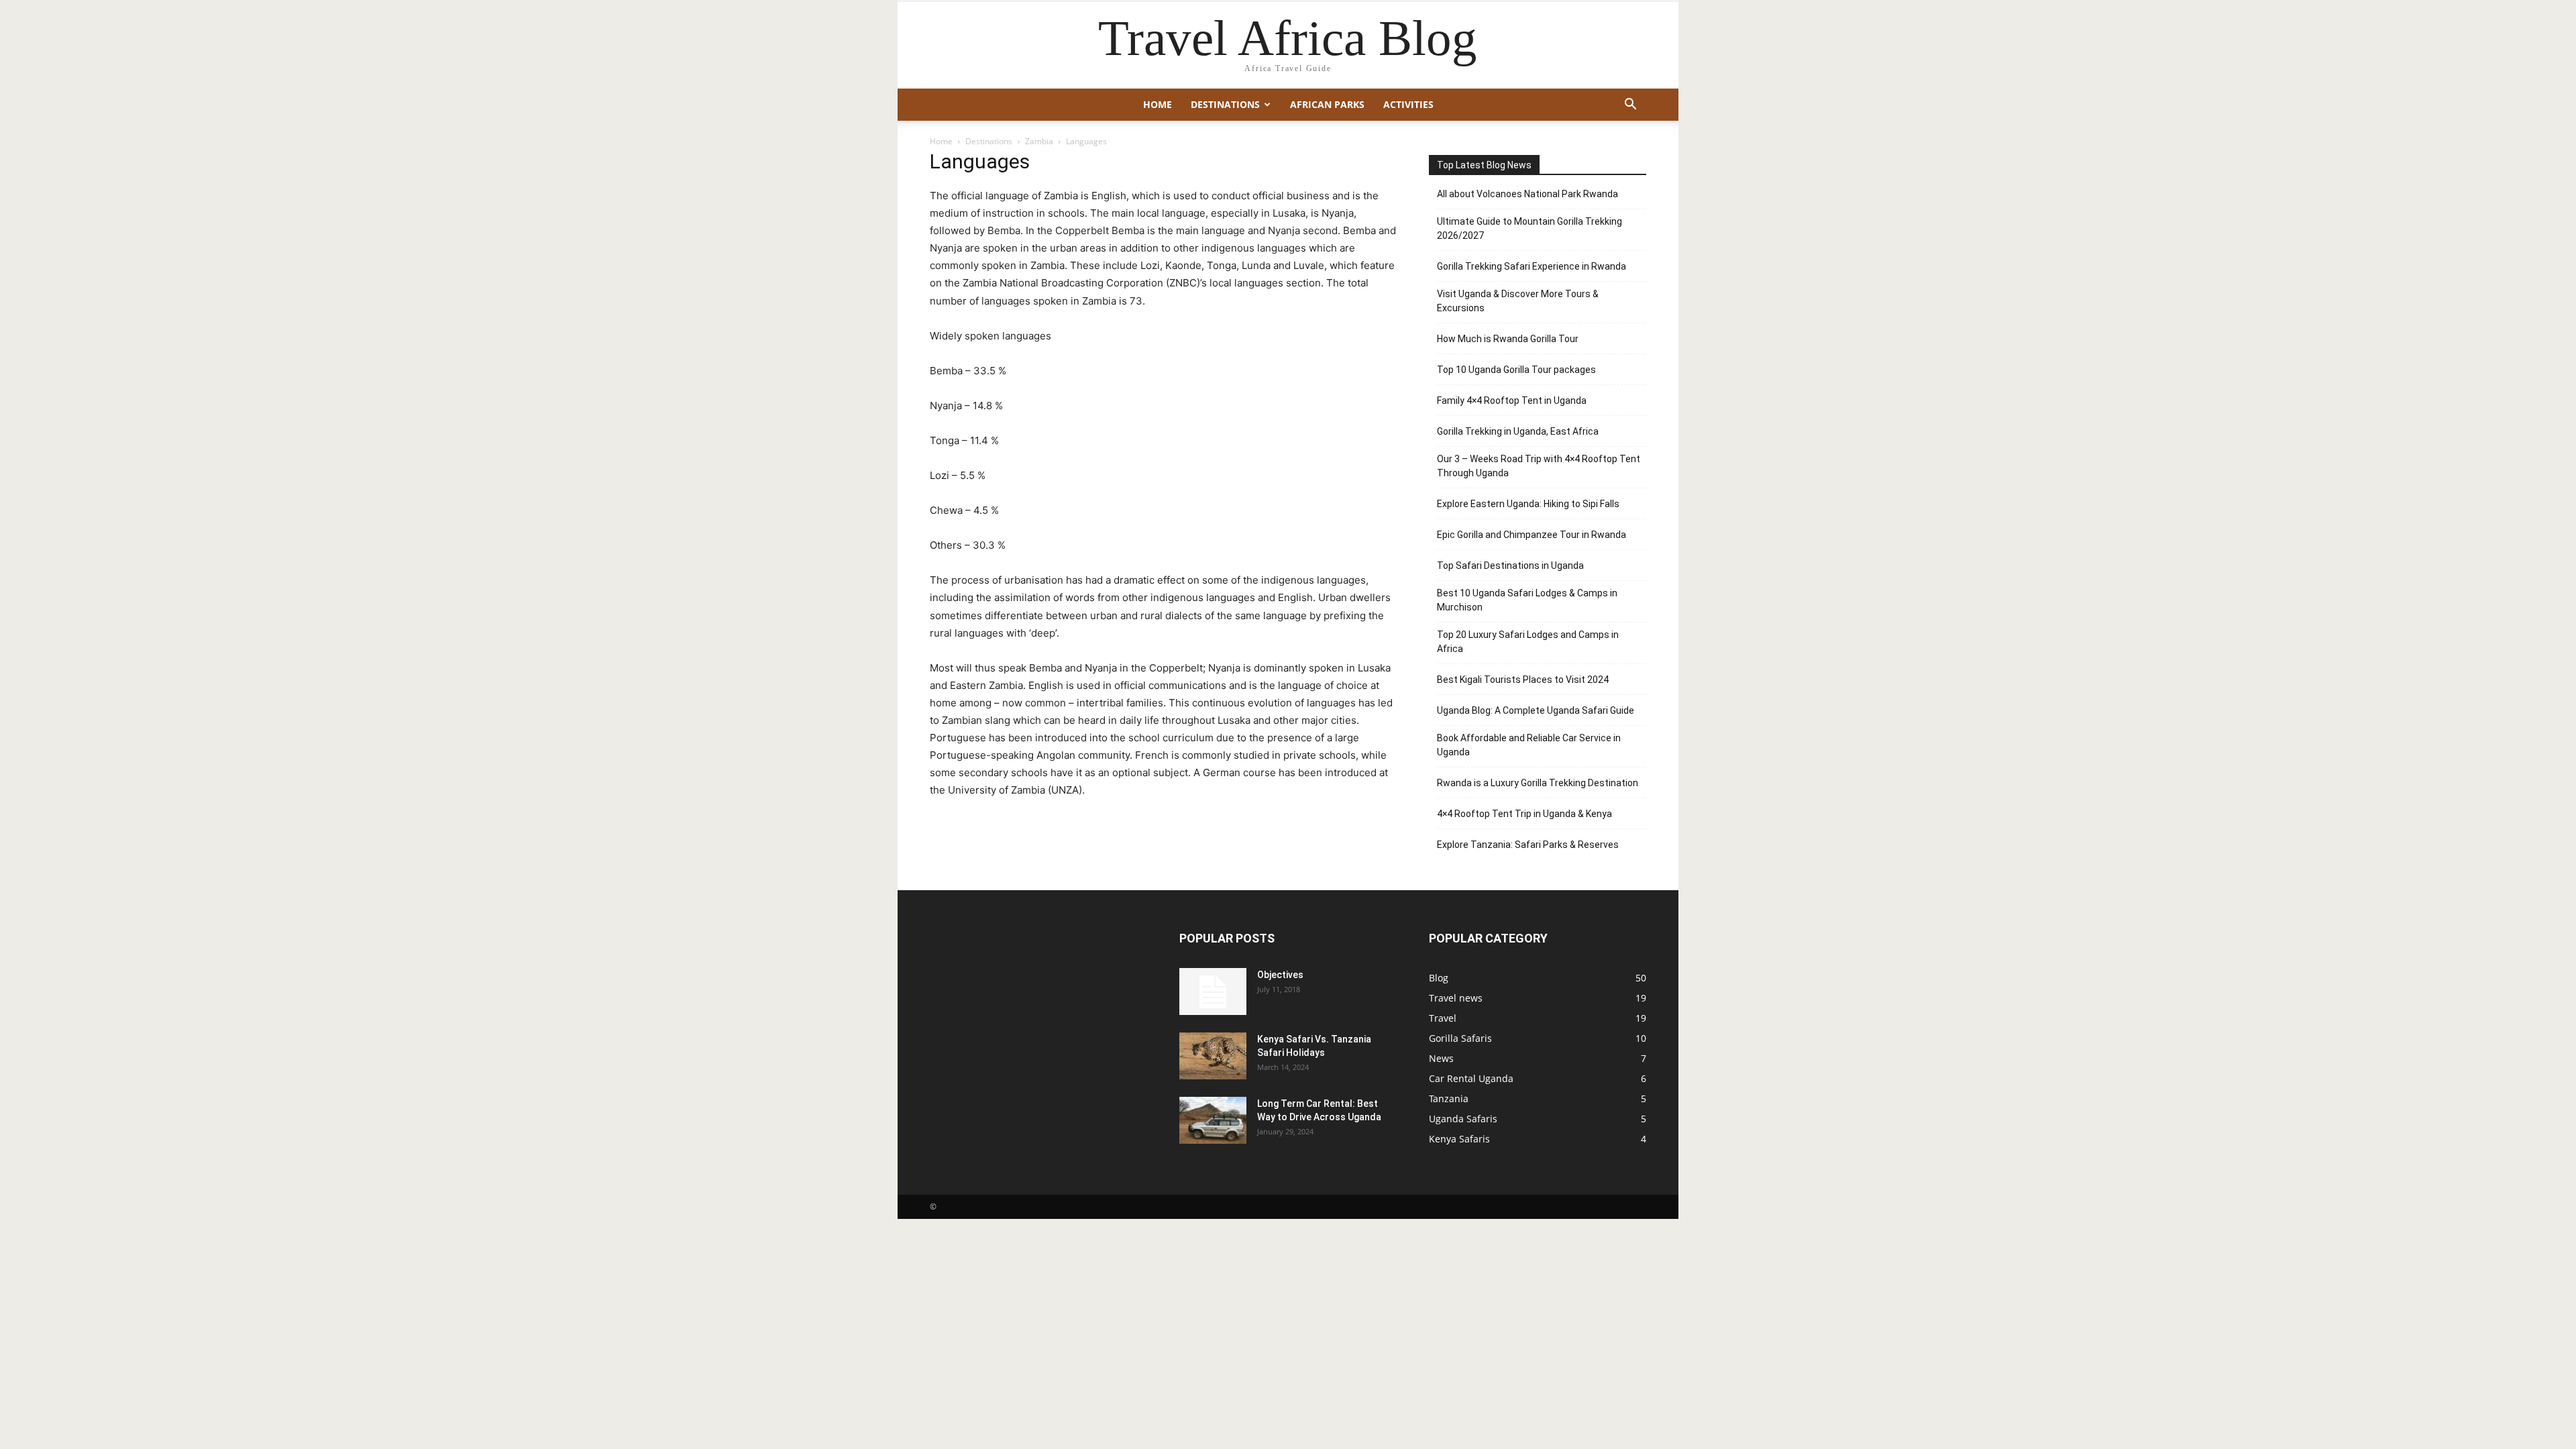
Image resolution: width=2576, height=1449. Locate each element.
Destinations (1225, 104)
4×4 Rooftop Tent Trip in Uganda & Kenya (1524, 814)
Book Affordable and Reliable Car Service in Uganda (1529, 745)
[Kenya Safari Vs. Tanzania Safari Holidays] (1213, 1056)
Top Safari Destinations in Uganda (1510, 566)
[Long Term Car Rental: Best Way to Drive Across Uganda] (1213, 1120)
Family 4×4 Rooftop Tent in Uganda (1512, 400)
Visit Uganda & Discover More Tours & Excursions (1518, 301)
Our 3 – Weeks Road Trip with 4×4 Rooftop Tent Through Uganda (1539, 466)
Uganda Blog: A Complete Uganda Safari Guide (1536, 710)
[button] (1630, 106)
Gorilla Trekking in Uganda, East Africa (1518, 431)
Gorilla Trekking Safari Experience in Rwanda (1532, 266)
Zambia (1039, 141)
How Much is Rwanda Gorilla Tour (1508, 339)
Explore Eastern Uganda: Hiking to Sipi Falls (1528, 504)
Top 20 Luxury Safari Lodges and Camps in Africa (1528, 642)
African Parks (1327, 104)
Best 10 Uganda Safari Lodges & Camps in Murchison (1527, 600)
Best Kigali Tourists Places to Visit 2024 (1523, 680)
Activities (1408, 104)
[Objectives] (1213, 991)
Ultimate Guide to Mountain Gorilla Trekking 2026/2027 (1529, 228)
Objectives (1280, 975)
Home (1158, 104)
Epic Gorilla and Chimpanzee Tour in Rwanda (1532, 535)
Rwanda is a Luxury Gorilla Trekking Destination (1538, 783)
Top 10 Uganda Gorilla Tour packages (1516, 370)
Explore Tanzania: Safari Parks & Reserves (1528, 845)
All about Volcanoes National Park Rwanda (1527, 194)
